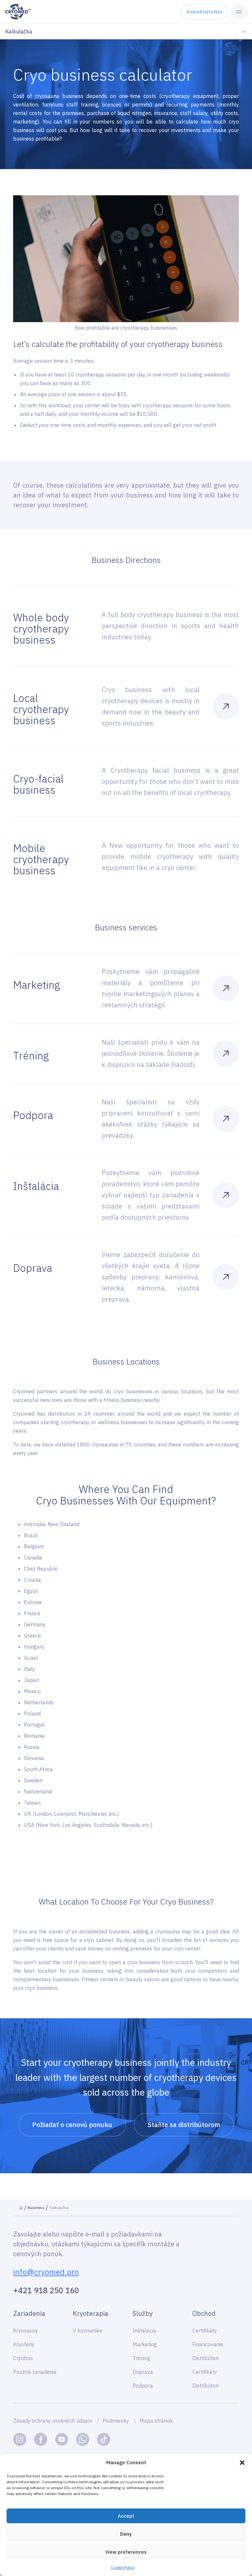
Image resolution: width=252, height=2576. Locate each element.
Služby (143, 2313)
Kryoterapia (91, 2313)
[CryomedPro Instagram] (20, 2439)
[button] (242, 2463)
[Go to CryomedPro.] (21, 2208)
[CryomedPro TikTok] (104, 2439)
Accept (126, 2516)
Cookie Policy (123, 2567)
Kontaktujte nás (205, 12)
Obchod (204, 2313)
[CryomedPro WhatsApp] (83, 2439)
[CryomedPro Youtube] (62, 2439)
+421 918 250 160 (46, 2290)
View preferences (126, 2552)
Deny (126, 2534)
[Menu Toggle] (239, 12)
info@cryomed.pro (46, 2272)
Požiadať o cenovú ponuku (72, 2125)
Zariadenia (29, 2313)
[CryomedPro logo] (18, 12)
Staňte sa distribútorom (184, 2125)
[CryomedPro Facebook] (41, 2439)
